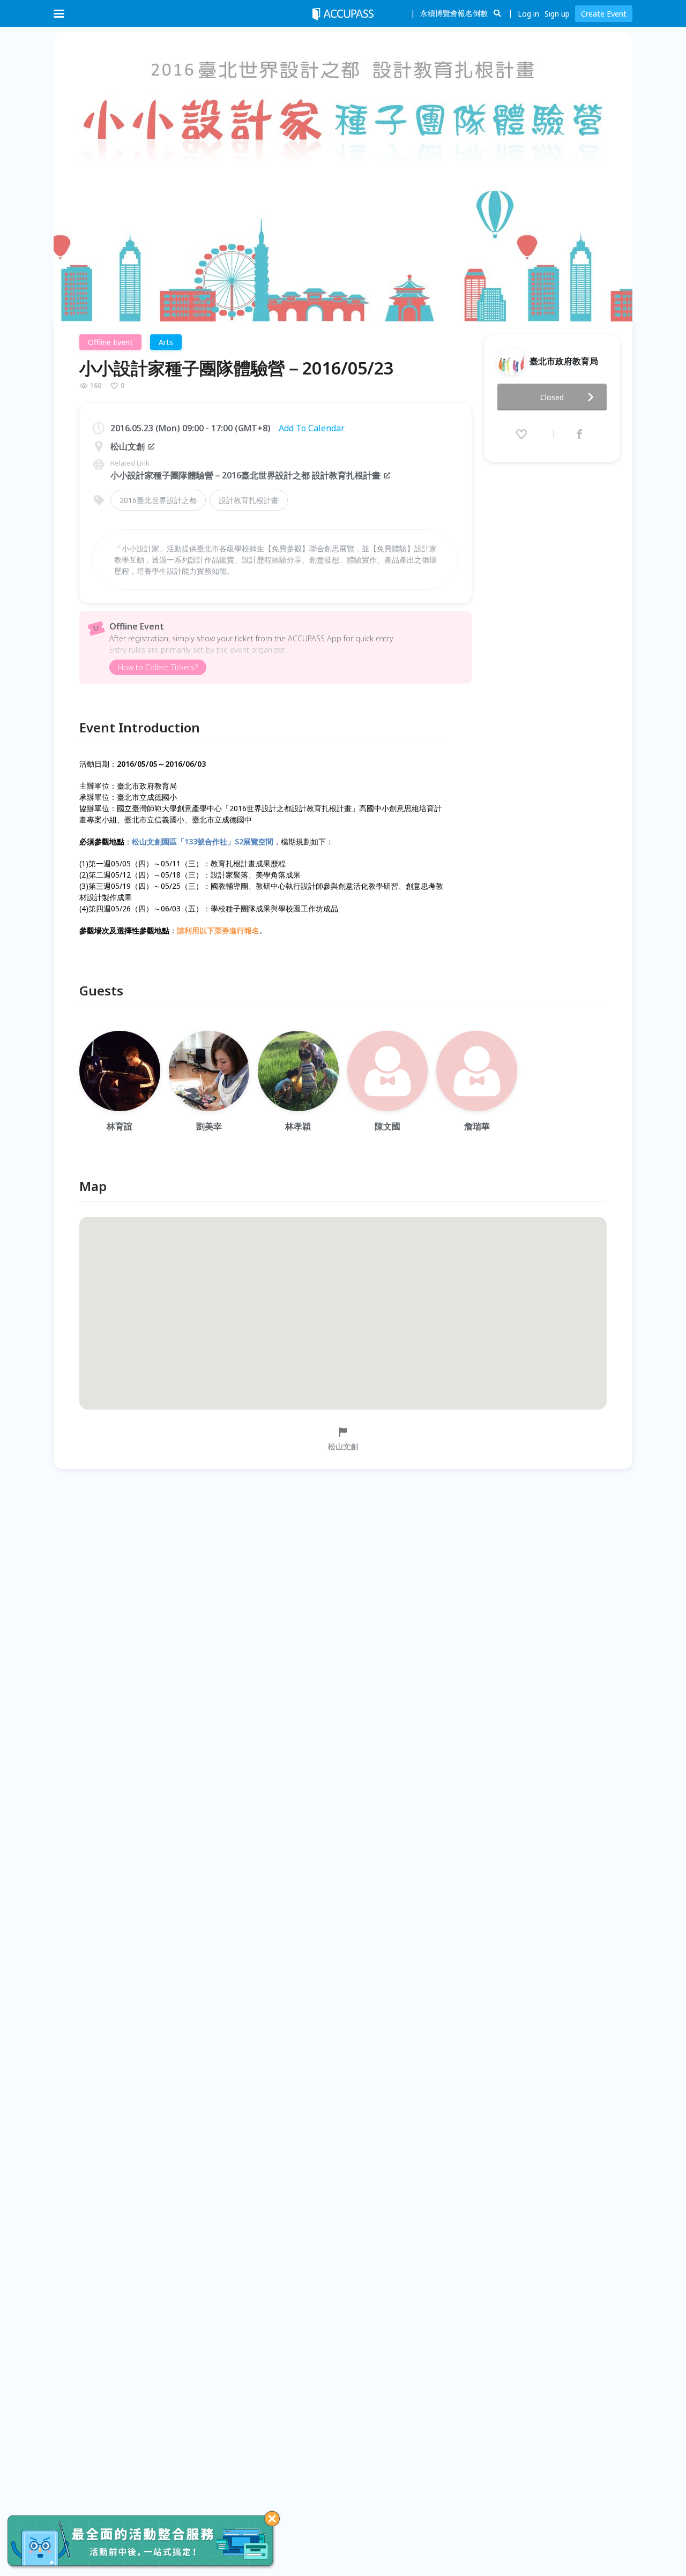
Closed (552, 397)
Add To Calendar (312, 428)
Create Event (604, 14)
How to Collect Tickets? (158, 667)
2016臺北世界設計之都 (158, 500)
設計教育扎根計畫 (249, 500)
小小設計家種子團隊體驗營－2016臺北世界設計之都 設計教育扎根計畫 (245, 475)
